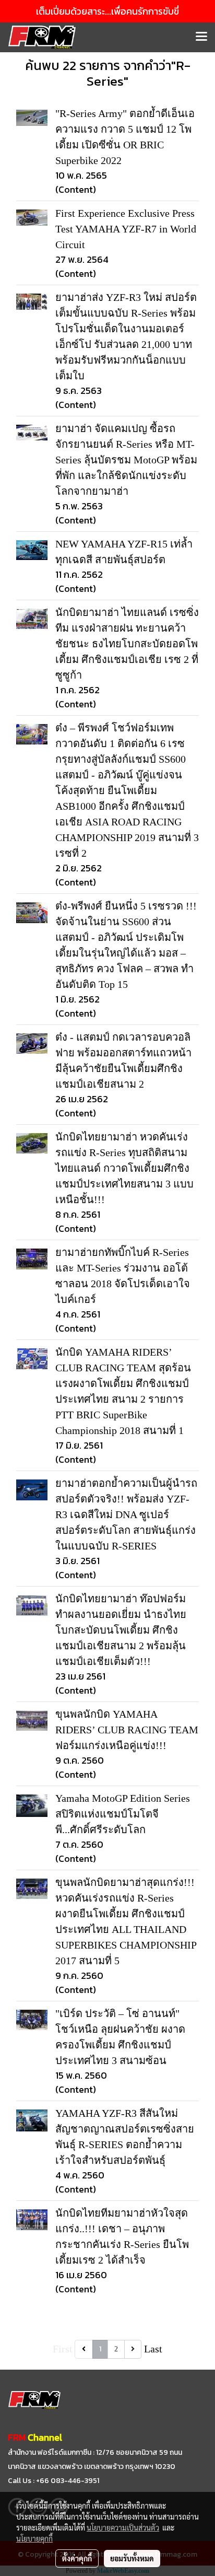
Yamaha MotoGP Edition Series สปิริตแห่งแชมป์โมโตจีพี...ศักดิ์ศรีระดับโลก (123, 1814)
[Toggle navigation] (201, 37)
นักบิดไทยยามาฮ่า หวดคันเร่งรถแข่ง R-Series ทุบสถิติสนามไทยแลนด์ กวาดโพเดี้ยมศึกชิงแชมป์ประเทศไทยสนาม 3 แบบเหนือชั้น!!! (124, 1168)
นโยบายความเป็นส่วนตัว (123, 2527)
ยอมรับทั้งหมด (132, 2558)
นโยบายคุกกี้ (34, 2538)
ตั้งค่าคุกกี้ (77, 2558)
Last (153, 2349)
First (63, 2349)
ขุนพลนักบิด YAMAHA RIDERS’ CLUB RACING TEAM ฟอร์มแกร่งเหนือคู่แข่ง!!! (127, 1730)
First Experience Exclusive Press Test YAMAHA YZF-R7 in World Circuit (126, 229)
